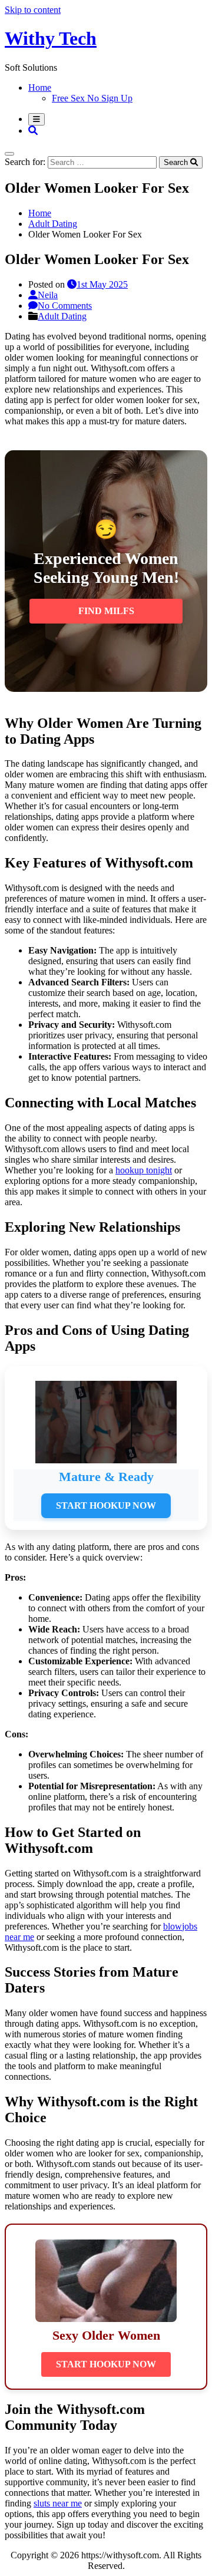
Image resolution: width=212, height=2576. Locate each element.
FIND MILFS (106, 611)
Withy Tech (51, 38)
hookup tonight (144, 1170)
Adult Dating (62, 316)
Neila (48, 295)
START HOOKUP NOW (106, 1505)
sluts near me (58, 2503)
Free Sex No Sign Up (92, 98)
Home (40, 88)
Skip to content (33, 10)
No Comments (65, 306)
